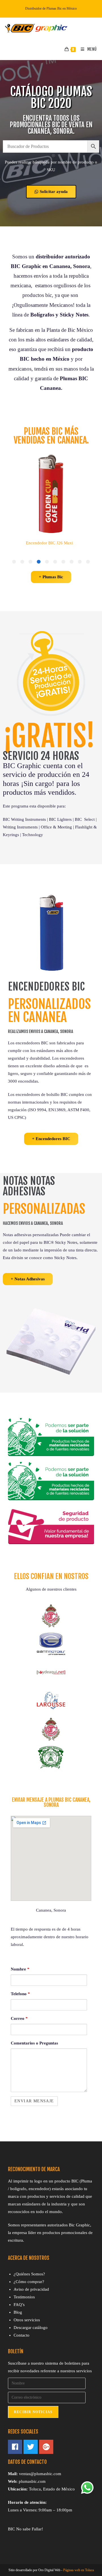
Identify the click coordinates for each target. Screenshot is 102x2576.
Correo (19, 2018)
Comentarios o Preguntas (34, 2043)
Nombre (20, 1969)
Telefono (20, 1994)
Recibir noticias (33, 2412)
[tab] (88, 562)
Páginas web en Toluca (78, 2570)
